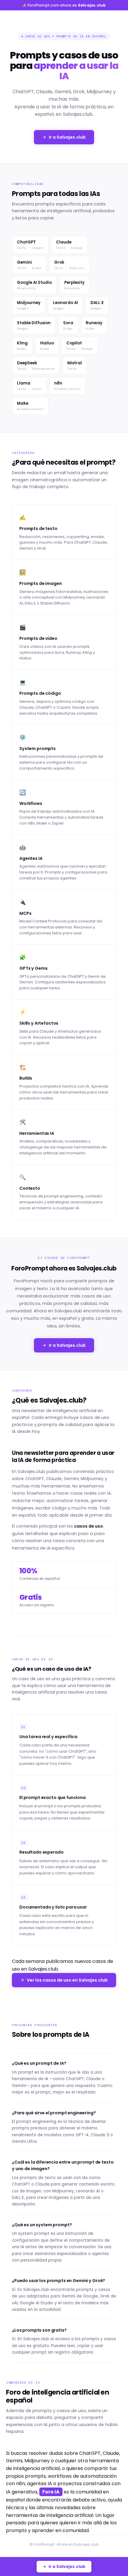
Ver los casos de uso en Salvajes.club (67, 1980)
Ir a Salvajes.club (67, 137)
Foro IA (51, 2492)
